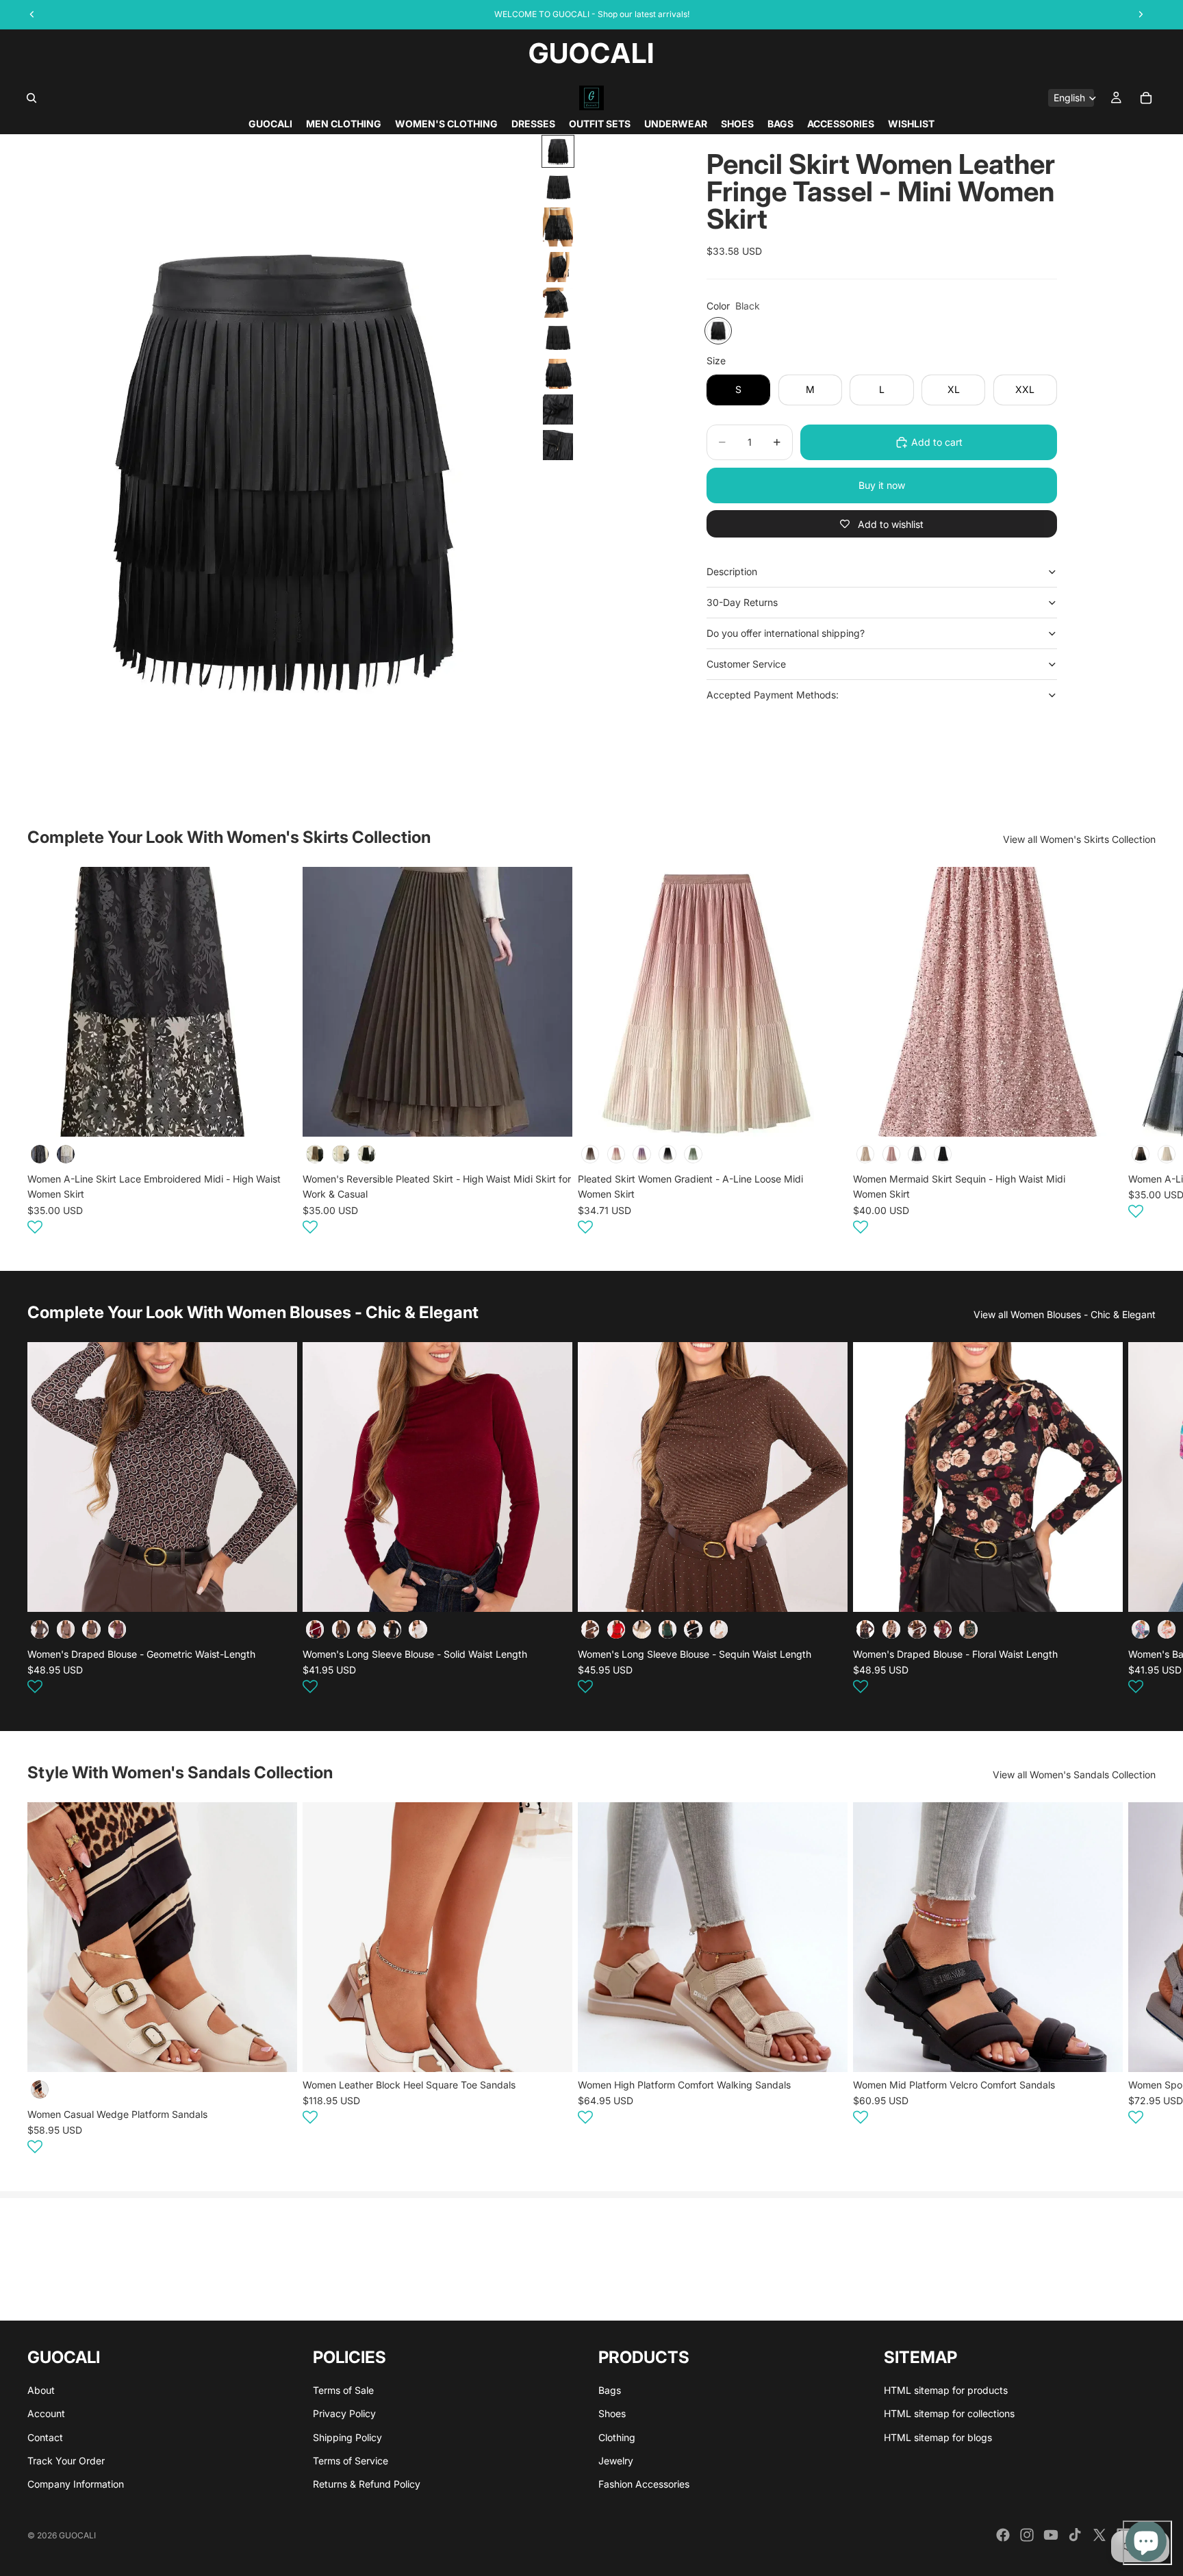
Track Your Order (66, 2461)
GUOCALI (77, 2535)
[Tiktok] (1075, 2535)
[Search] (31, 98)
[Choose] (276, 1115)
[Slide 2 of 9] (558, 187)
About (41, 2390)
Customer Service (746, 664)
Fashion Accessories (644, 2485)
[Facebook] (1003, 2535)
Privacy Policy (344, 2414)
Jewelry (616, 2461)
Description (732, 571)
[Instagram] (1027, 2535)
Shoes (612, 2414)
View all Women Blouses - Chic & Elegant (1065, 1314)
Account (46, 2414)
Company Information (76, 2485)
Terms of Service (351, 2461)
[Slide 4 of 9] (558, 267)
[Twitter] (1099, 2535)
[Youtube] (1051, 2535)
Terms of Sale (343, 2390)
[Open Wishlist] (35, 1226)
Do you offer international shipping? (786, 633)
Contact (45, 2437)
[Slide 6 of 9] (558, 338)
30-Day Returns (742, 602)
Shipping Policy (347, 2437)
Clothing (617, 2437)
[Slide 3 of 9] (558, 227)
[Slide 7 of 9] (558, 374)
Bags (610, 2390)
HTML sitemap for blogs (938, 2437)
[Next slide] (1139, 1052)
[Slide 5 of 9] (558, 303)
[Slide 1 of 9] (558, 151)
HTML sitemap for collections (949, 2414)
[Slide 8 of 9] (558, 409)
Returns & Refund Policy (367, 2485)
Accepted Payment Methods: (773, 695)
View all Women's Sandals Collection (1074, 1775)
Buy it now (882, 485)
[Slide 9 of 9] (558, 445)
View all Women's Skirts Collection (1079, 839)
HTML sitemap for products (946, 2390)
